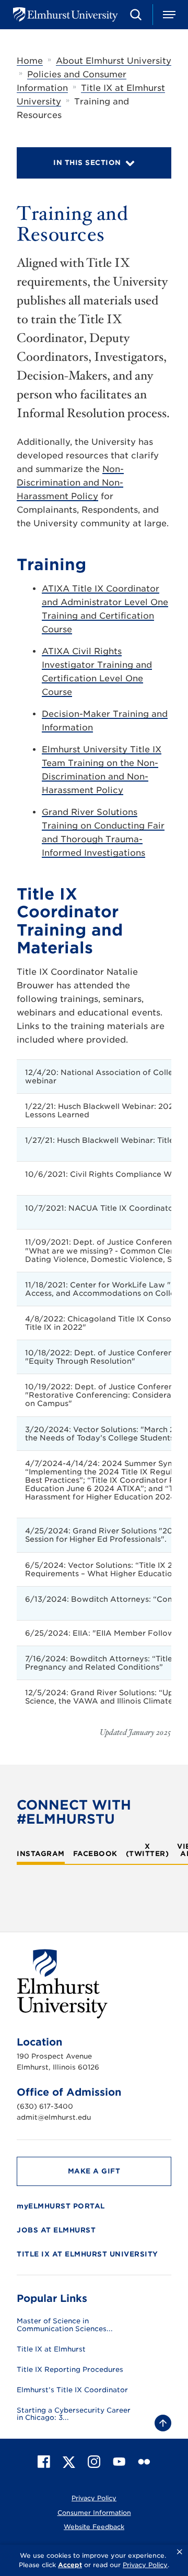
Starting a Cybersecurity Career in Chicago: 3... (74, 2414)
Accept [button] (70, 2565)
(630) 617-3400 (45, 2106)
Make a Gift (94, 2171)
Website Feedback (94, 2527)
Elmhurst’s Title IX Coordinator (72, 2390)
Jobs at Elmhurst (56, 2230)
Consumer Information (94, 2513)
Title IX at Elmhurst (51, 2349)
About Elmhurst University (114, 61)
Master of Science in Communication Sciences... (65, 2325)
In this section (87, 163)
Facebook (95, 1854)
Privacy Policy (94, 2498)
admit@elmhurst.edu (54, 2117)
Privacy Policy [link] (145, 2565)
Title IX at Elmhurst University (87, 2254)
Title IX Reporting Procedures (70, 2370)
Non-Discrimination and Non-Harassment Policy (70, 483)
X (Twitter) (148, 1850)
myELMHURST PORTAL (61, 2206)
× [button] (180, 2552)
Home (30, 61)
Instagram (41, 1854)
